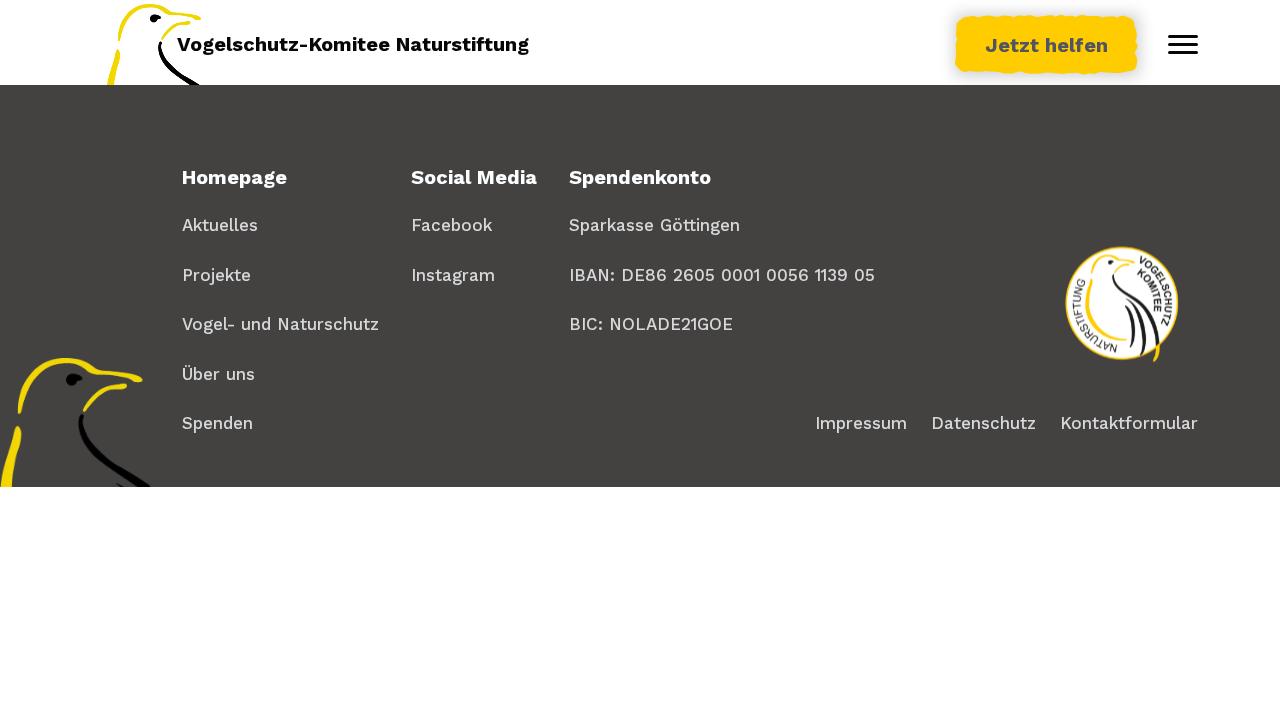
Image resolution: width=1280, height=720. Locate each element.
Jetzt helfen (1046, 45)
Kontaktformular (1129, 423)
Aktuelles (220, 225)
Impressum (861, 423)
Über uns (218, 374)
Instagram (453, 275)
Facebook (451, 225)
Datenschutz (983, 423)
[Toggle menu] (1183, 45)
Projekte (216, 275)
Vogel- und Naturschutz (280, 324)
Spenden (217, 423)
